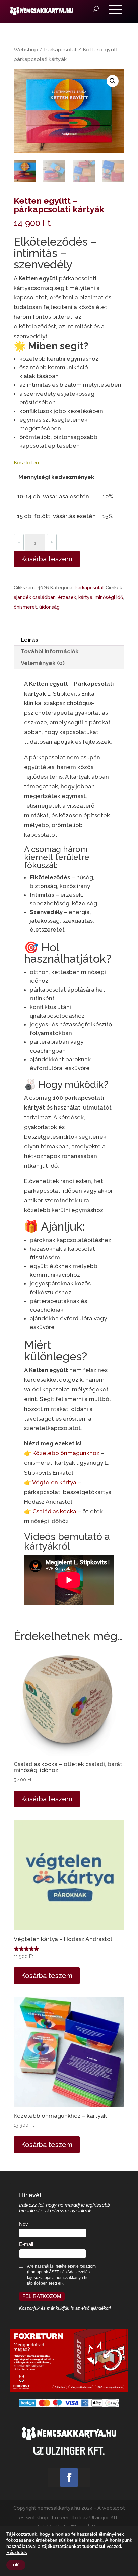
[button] (113, 81)
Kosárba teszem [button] (47, 1799)
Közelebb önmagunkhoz (66, 1453)
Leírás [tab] (29, 640)
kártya (85, 597)
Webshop (26, 49)
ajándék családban (35, 597)
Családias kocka (54, 1511)
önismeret (25, 607)
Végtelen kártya (54, 1482)
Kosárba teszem (47, 559)
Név (24, 2224)
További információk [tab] (50, 651)
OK (16, 2565)
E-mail (26, 2244)
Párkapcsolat (60, 49)
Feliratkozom (42, 2296)
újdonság (49, 607)
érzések (67, 597)
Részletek (17, 2553)
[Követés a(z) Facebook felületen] (69, 2477)
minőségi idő (109, 597)
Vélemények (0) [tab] (43, 663)
